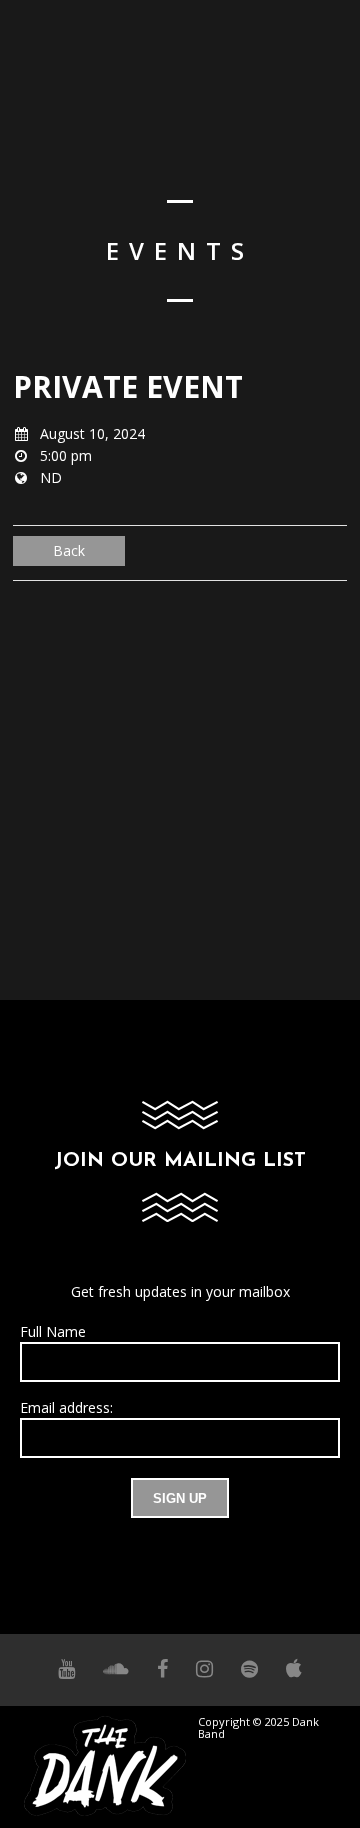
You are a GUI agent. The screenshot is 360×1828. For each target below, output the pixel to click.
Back (69, 550)
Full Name (53, 1331)
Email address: (66, 1407)
